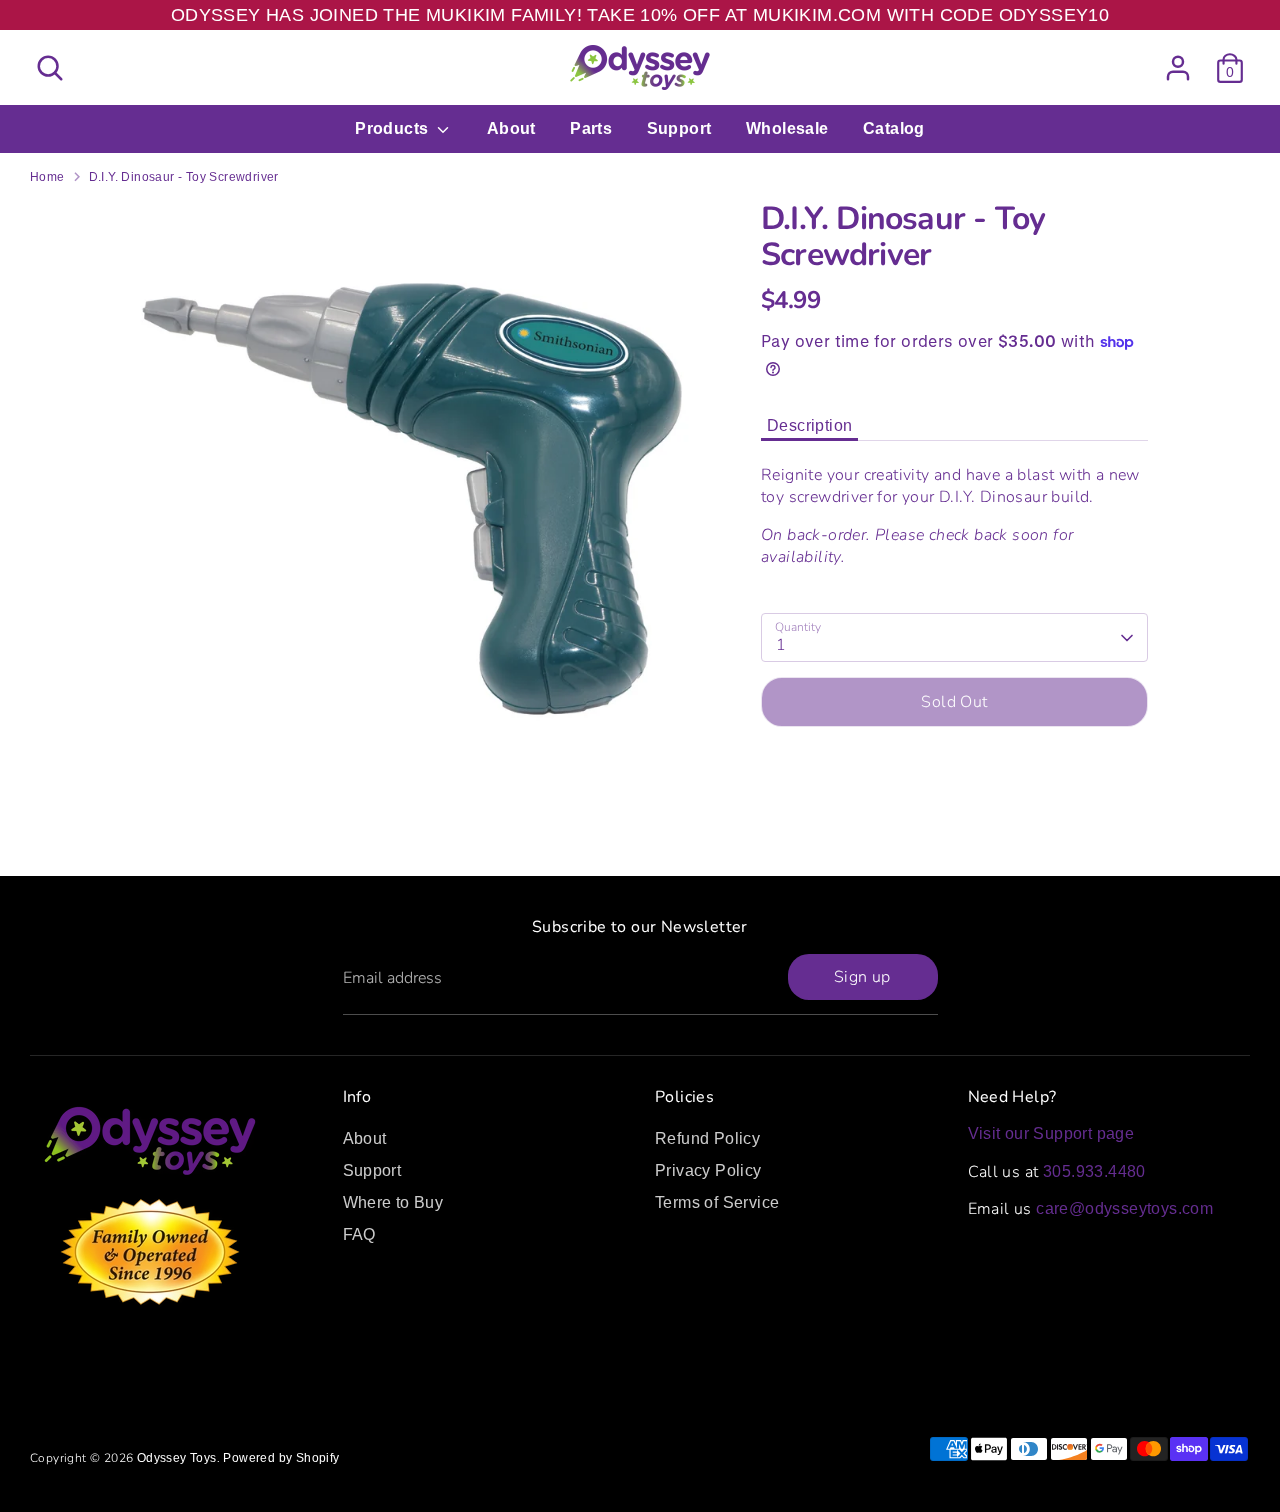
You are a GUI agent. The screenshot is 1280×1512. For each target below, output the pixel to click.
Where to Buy (393, 1202)
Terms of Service (717, 1202)
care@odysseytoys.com (1124, 1208)
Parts (591, 128)
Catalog (894, 128)
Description (809, 425)
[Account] (1178, 68)
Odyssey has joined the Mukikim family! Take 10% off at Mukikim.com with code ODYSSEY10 (640, 15)
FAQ (359, 1234)
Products (394, 128)
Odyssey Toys (177, 1458)
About (511, 128)
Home (47, 177)
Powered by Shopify (281, 1458)
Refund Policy (707, 1138)
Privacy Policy (708, 1170)
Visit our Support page (1051, 1133)
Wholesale (787, 128)
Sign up (862, 977)
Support (679, 128)
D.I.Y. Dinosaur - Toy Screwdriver (184, 177)
